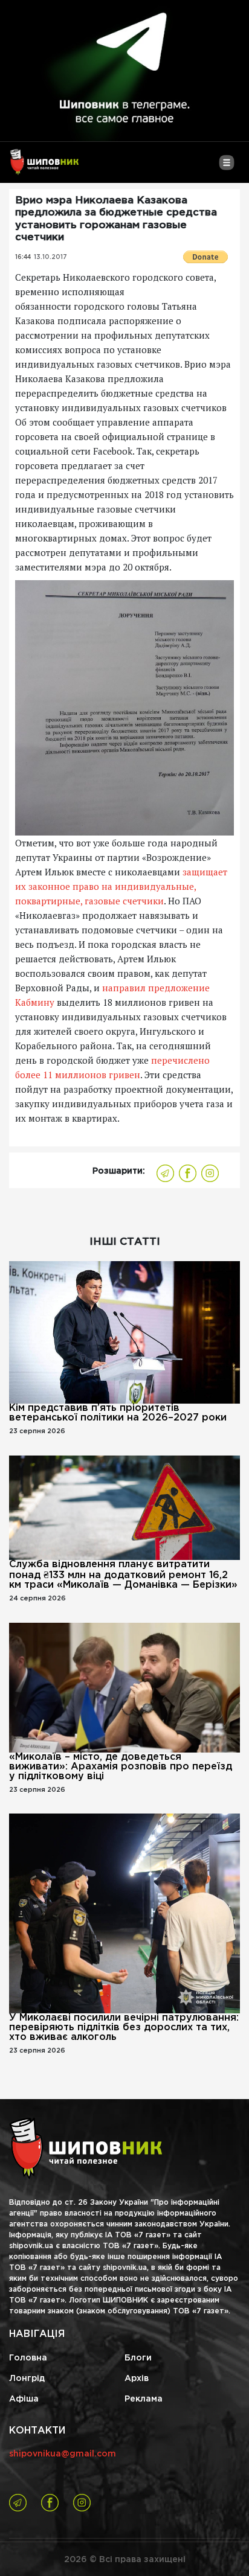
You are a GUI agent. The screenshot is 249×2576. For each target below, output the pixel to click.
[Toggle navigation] (226, 167)
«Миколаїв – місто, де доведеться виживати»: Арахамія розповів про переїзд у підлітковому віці (121, 1767)
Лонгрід (27, 2379)
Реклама (144, 2399)
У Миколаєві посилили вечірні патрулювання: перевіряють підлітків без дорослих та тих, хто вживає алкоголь (124, 2028)
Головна (28, 2358)
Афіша (24, 2399)
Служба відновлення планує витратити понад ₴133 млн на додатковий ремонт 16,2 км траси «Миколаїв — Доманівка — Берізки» (123, 1575)
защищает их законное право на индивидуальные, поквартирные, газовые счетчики (121, 886)
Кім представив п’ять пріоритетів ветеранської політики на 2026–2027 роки (118, 1413)
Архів (137, 2379)
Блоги (138, 2358)
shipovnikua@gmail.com (63, 2454)
